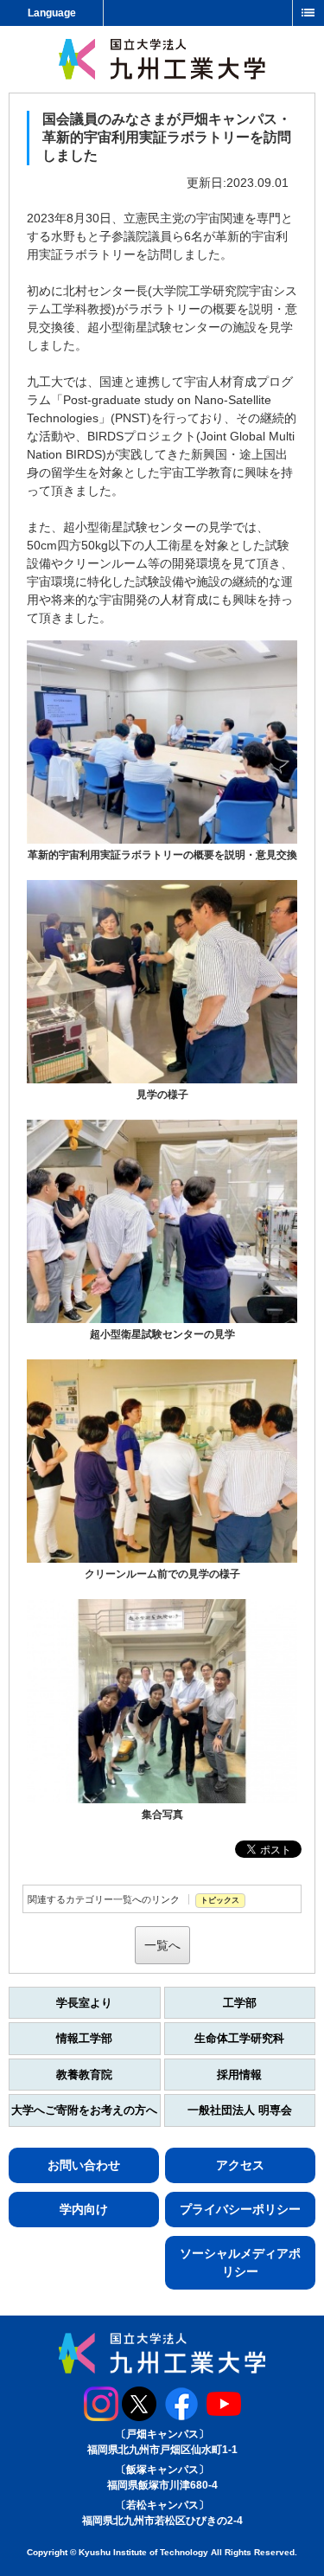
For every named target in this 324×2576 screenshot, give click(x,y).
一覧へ (162, 1945)
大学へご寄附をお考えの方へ (84, 2110)
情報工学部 (84, 2038)
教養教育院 (84, 2075)
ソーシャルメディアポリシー (240, 2262)
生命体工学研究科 (239, 2038)
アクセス (240, 2165)
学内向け (84, 2209)
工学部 (240, 2003)
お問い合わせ (84, 2165)
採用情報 (239, 2075)
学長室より (84, 2003)
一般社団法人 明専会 (240, 2110)
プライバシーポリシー (240, 2209)
